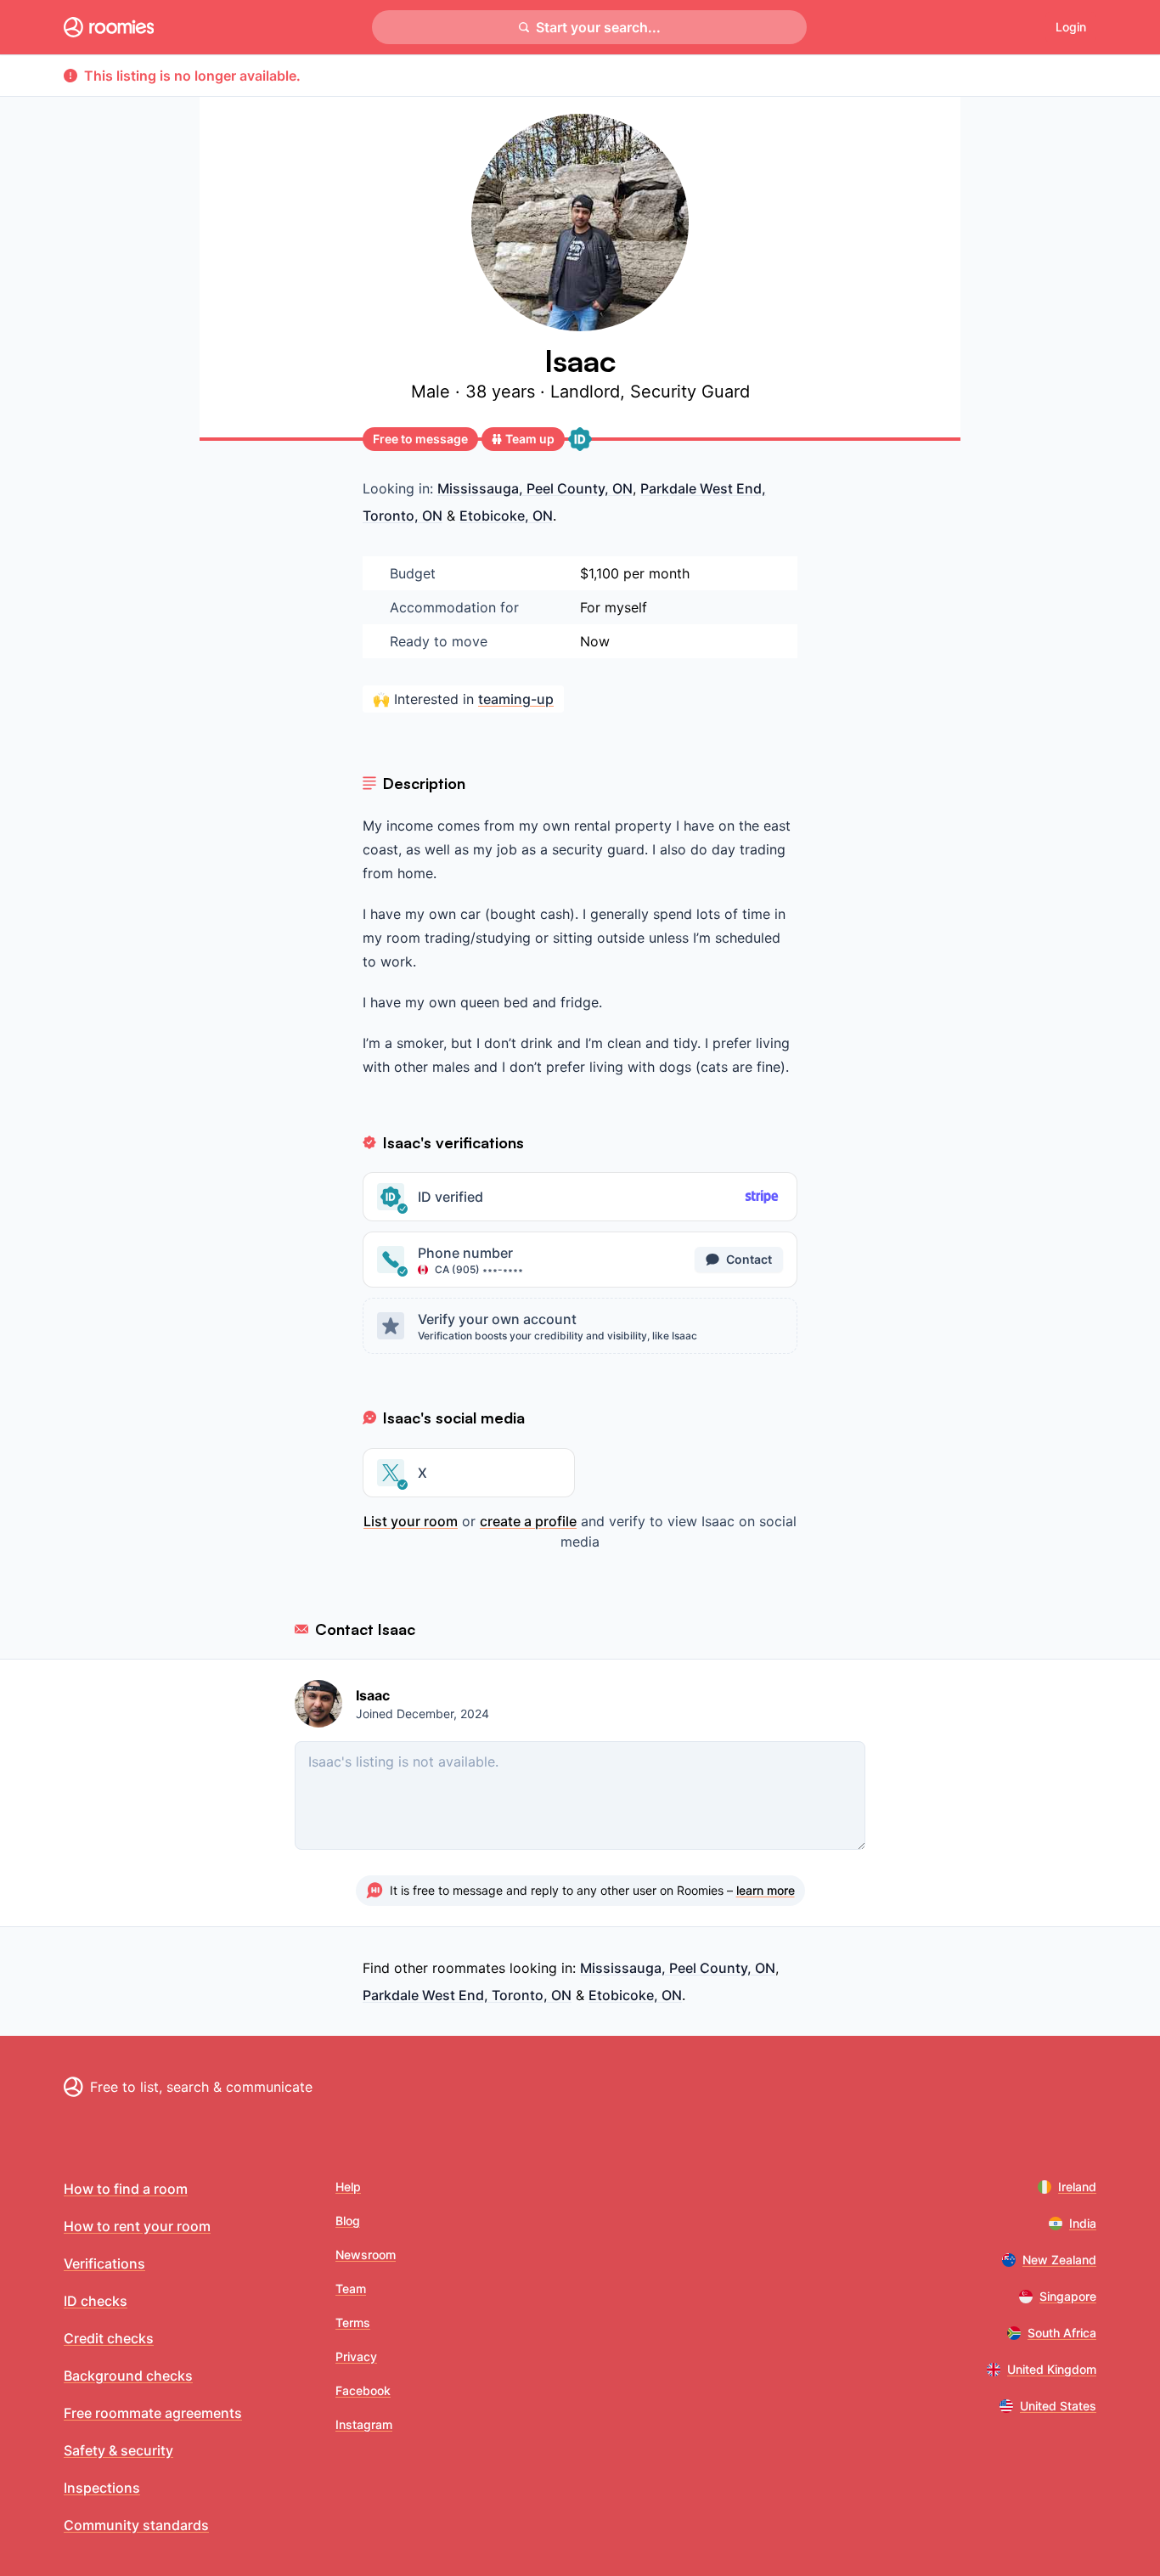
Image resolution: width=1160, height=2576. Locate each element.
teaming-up (516, 699)
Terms (353, 2322)
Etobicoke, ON (506, 516)
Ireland (1077, 2187)
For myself (614, 607)
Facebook (363, 2390)
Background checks (128, 2376)
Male (433, 392)
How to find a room (126, 2189)
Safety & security (118, 2450)
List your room (411, 1521)
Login (1071, 27)
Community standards (136, 2525)
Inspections (102, 2488)
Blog (348, 2221)
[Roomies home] (109, 27)
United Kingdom (1052, 2369)
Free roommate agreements (153, 2413)
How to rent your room (137, 2226)
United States (1058, 2406)
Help (348, 2187)
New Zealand (1059, 2260)
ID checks (96, 2301)
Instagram (364, 2424)
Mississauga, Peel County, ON (535, 488)
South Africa (1062, 2333)
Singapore (1068, 2296)
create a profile (528, 1521)
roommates (469, 1968)
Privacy (356, 2356)
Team (351, 2289)
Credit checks (109, 2338)
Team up (530, 439)
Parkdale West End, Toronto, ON (467, 1995)
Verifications (104, 2263)
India (1083, 2223)
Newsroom (366, 2255)
